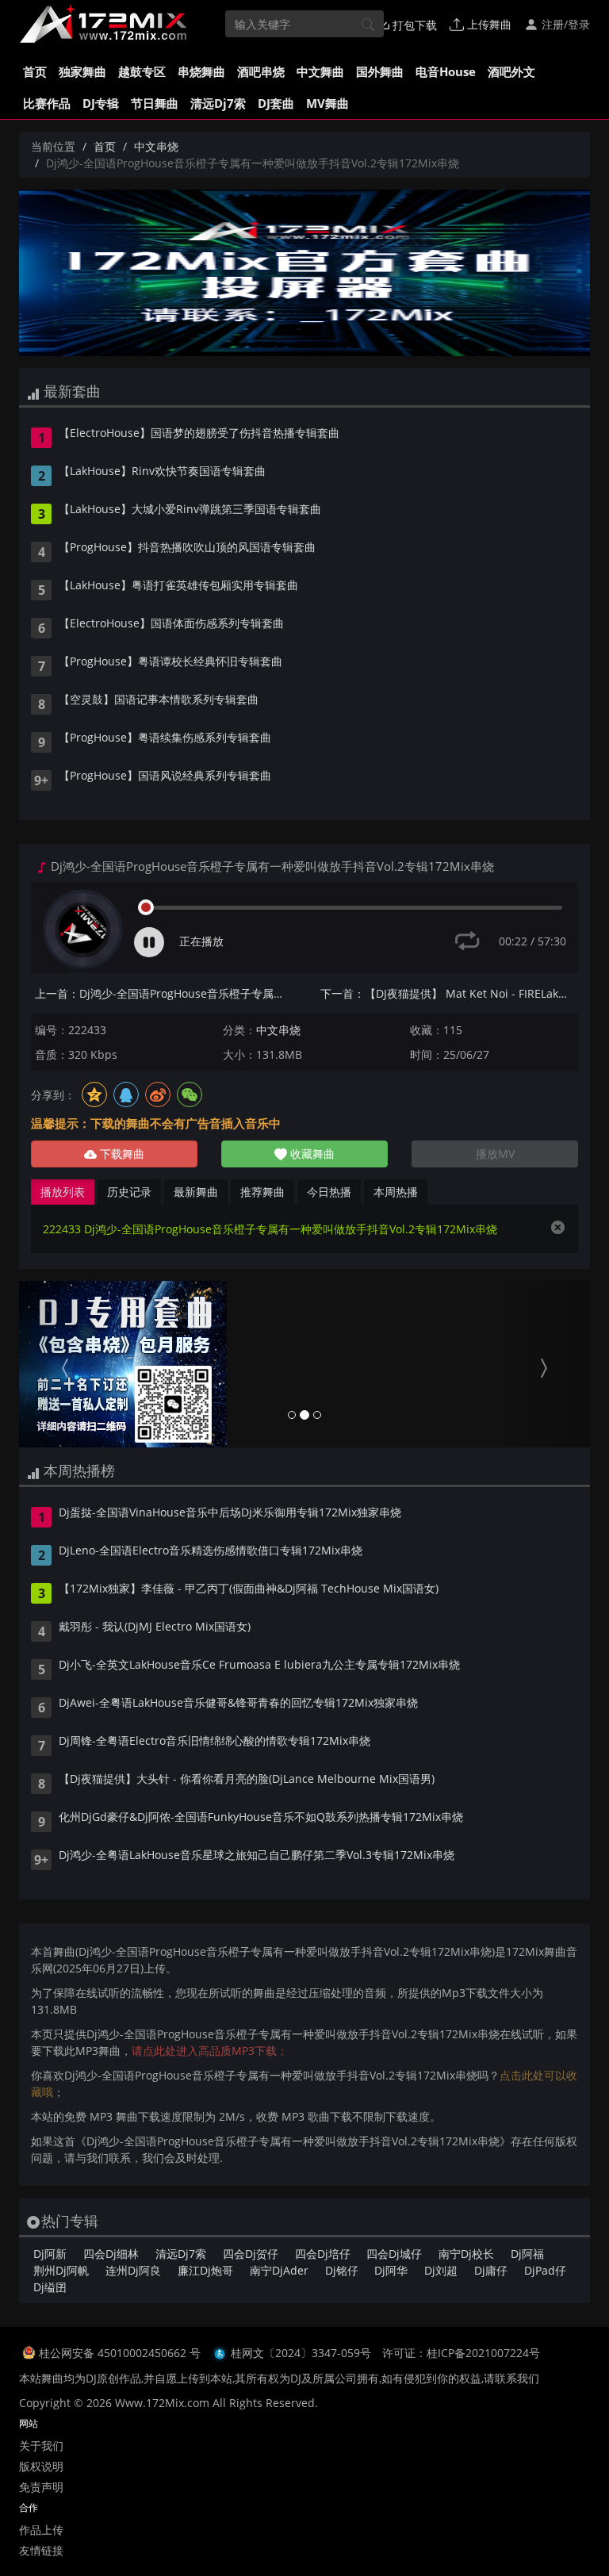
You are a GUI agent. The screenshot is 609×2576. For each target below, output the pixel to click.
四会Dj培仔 (323, 2254)
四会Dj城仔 (394, 2254)
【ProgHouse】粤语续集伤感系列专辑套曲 (165, 738)
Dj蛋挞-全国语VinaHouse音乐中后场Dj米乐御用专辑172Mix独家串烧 (230, 1513)
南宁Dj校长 (466, 2254)
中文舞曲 (320, 71)
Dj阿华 (391, 2270)
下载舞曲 (121, 1154)
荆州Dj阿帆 (61, 2270)
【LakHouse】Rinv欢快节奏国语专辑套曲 (162, 472)
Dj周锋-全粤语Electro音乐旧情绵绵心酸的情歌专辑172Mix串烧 (214, 1742)
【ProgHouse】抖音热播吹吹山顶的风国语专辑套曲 (187, 548)
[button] (62, 1364)
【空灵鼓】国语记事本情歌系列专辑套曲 (159, 700)
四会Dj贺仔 (251, 2254)
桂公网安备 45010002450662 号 (121, 2353)
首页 (35, 71)
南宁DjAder (279, 2270)
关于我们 (41, 2446)
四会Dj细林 (111, 2254)
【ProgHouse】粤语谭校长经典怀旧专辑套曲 (170, 662)
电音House (446, 71)
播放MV (495, 1154)
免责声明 (41, 2487)
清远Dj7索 (218, 103)
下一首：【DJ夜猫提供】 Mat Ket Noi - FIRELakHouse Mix (449, 993)
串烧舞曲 (201, 71)
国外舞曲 (380, 71)
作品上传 (41, 2530)
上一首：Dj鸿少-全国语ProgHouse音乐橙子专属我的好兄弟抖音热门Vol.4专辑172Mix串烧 (164, 993)
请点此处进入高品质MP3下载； (210, 2051)
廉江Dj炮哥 (205, 2270)
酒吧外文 (511, 71)
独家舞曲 (82, 71)
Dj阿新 (50, 2254)
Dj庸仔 (491, 2270)
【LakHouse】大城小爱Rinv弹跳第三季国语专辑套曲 (190, 510)
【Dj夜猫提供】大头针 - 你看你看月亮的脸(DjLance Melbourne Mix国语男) (247, 1780)
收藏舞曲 (311, 1154)
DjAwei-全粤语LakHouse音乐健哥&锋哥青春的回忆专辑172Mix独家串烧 (238, 1704)
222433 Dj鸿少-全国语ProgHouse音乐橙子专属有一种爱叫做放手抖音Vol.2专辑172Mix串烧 (270, 1229)
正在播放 (201, 941)
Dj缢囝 (50, 2287)
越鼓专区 (142, 71)
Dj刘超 (441, 2270)
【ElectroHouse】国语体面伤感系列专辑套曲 (171, 624)
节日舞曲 (155, 103)
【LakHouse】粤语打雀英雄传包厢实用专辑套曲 (178, 586)
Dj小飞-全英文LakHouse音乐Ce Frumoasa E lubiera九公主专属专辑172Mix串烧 (259, 1666)
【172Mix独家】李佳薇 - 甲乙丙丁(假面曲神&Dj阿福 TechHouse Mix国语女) (249, 1589)
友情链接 (41, 2550)
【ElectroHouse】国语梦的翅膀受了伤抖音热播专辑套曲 (199, 434)
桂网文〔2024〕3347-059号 (301, 2353)
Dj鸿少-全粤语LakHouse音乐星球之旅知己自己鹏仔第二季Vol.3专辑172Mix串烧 (257, 1856)
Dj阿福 (527, 2254)
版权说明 (41, 2466)
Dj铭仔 (342, 2270)
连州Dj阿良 (133, 2270)
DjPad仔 (545, 2270)
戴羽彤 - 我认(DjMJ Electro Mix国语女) (155, 1627)
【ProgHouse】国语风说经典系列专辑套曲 (165, 776)
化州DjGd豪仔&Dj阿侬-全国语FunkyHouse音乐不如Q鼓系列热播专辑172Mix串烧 (261, 1818)
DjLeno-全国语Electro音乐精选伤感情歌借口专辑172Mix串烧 (211, 1551)
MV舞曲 (327, 103)
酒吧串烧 (261, 71)
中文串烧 (156, 146)
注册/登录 (564, 24)
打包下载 (413, 25)
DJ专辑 (101, 103)
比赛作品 (47, 103)
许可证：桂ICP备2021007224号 (461, 2353)
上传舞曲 (488, 24)
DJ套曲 (276, 103)
